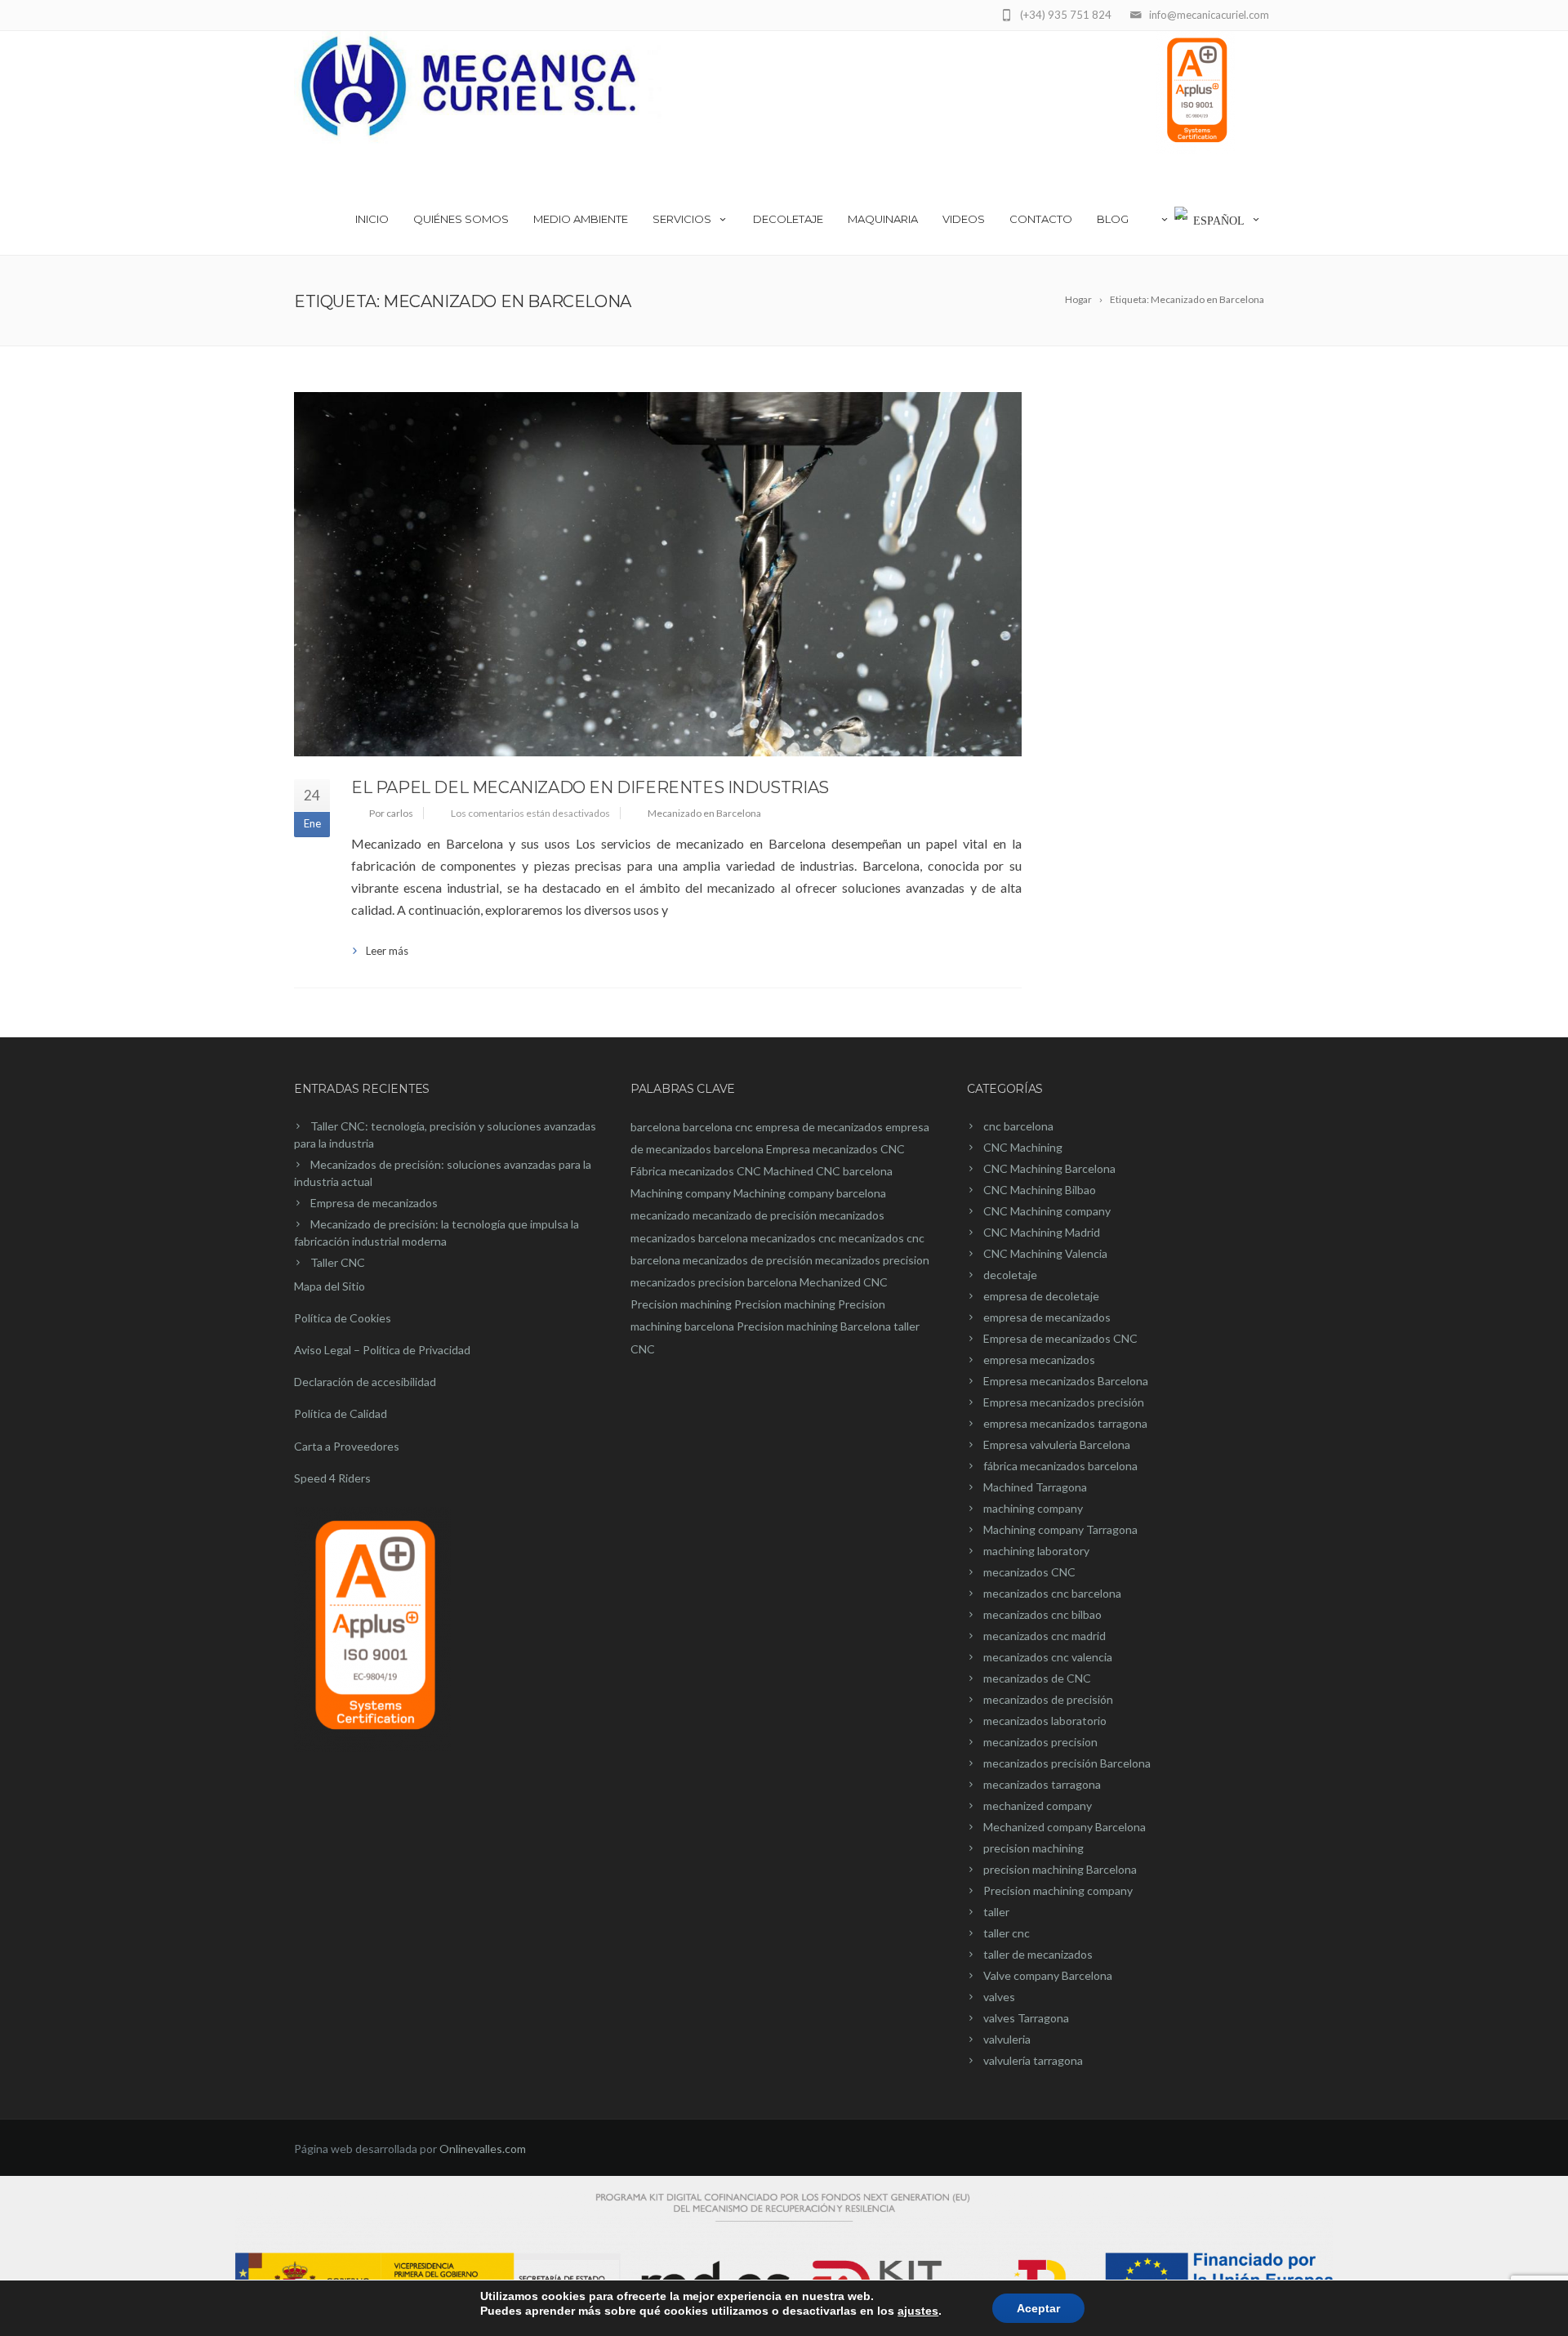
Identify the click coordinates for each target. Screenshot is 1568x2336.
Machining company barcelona (810, 1193)
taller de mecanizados (1038, 1954)
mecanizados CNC (1029, 1572)
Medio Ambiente (581, 219)
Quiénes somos (461, 219)
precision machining (1033, 1848)
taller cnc (1007, 1933)
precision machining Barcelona (1060, 1869)
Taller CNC (338, 1262)
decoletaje (1010, 1275)
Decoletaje (788, 219)
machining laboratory (1036, 1551)
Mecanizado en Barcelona (704, 813)
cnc (744, 1127)
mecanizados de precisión (748, 1260)
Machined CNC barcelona (828, 1171)
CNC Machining (1023, 1147)
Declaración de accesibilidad (365, 1382)
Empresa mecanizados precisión (1064, 1402)
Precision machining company (1058, 1890)
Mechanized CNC (844, 1282)
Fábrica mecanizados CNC (696, 1171)
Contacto (1041, 219)
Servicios (682, 219)
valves (999, 1997)
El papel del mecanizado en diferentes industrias (590, 787)
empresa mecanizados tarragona (1065, 1423)
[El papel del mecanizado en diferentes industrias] (658, 574)
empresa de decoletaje (1041, 1296)
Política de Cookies (343, 1318)
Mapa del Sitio (330, 1286)
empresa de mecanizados (819, 1127)
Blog (1113, 219)
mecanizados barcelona (689, 1238)
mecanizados (852, 1215)
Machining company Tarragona (1060, 1529)
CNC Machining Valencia (1045, 1253)
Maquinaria (883, 219)
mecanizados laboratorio (1045, 1721)
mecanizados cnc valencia (1048, 1657)
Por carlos (391, 813)
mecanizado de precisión (755, 1215)
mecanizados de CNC (1037, 1678)
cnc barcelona (1018, 1126)
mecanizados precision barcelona (714, 1282)
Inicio (372, 219)
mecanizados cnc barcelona (1052, 1593)
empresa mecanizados (1039, 1360)
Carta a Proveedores (347, 1446)
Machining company (681, 1193)
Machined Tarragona (1035, 1487)
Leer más (387, 951)
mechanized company (1038, 1805)
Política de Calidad (341, 1413)
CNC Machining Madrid (1042, 1232)
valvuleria (1007, 2039)
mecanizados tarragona (1042, 1784)
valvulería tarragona (1033, 2060)
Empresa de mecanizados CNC (1060, 1338)
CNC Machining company (1047, 1211)
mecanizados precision (872, 1260)
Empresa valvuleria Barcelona (1057, 1444)
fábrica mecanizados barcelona (1060, 1466)
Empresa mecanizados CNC (835, 1149)
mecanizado (660, 1215)
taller (996, 1912)
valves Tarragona (1026, 2018)
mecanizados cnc (793, 1238)
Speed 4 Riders (332, 1478)
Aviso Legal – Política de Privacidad (382, 1350)
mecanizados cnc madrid (1045, 1636)
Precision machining (681, 1304)
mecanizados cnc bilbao (1042, 1614)
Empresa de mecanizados (374, 1203)
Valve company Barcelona (1048, 1975)
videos (964, 219)
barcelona (655, 1127)
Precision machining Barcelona (814, 1326)
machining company (1033, 1508)
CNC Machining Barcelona (1049, 1168)
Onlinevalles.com (483, 2149)
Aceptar (1038, 2308)
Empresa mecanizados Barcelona (1066, 1381)
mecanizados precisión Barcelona (1067, 1763)
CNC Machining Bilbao (1040, 1190)
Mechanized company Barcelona (1065, 1827)
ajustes (918, 2311)
